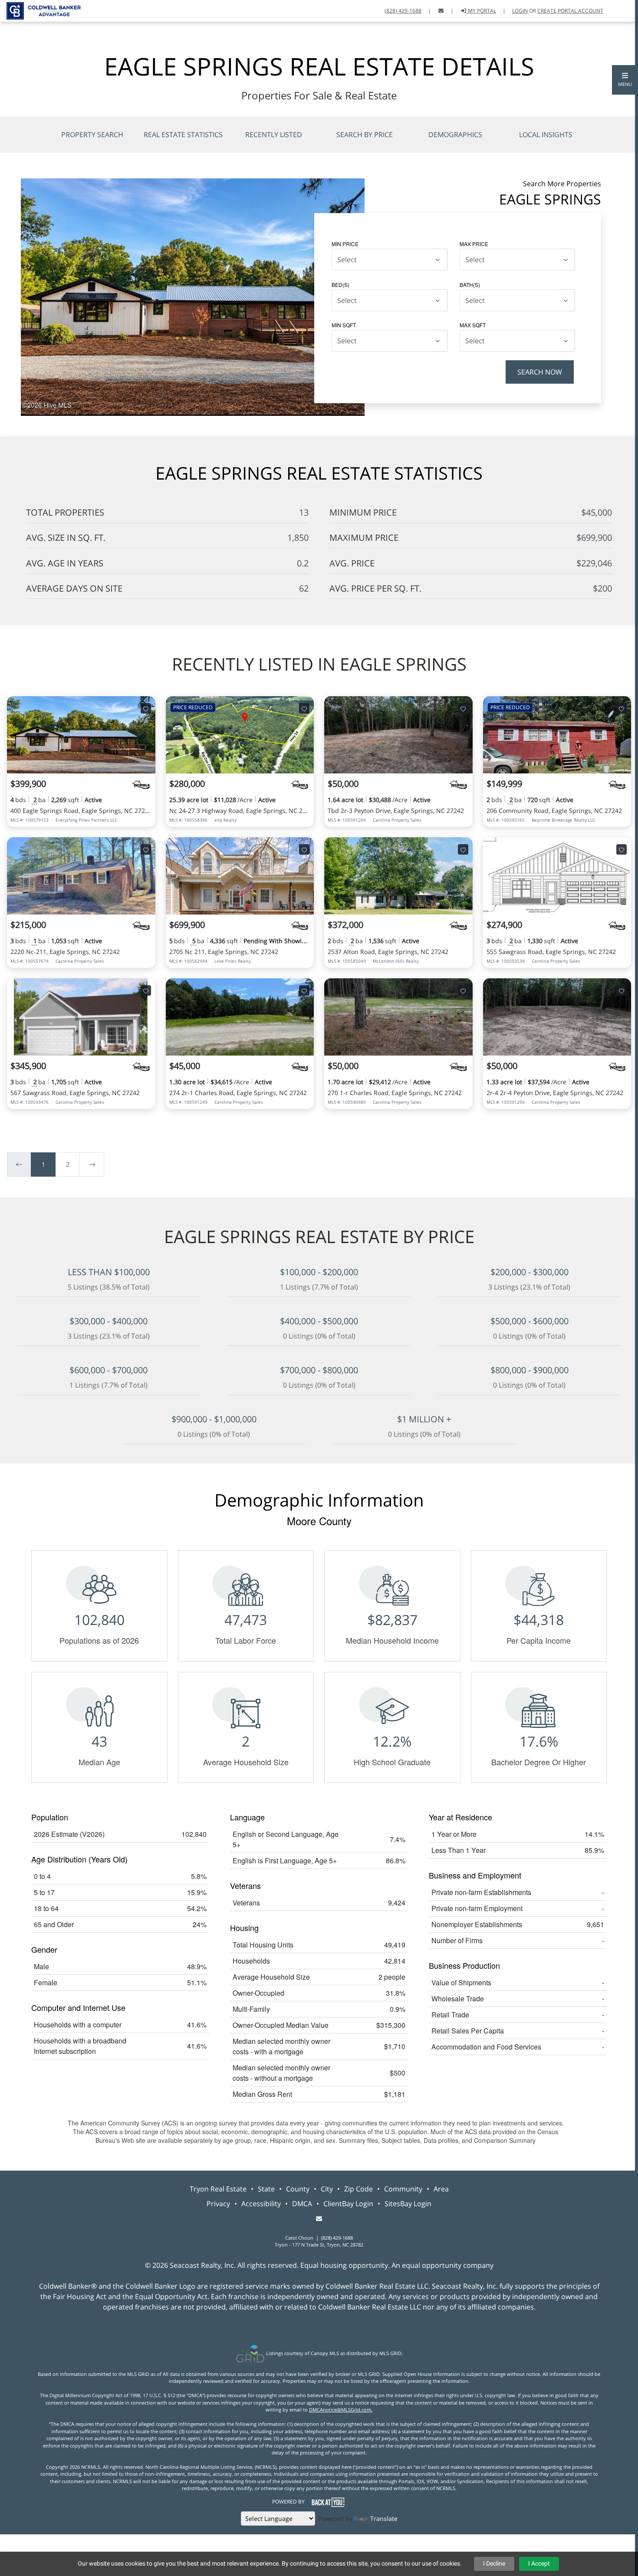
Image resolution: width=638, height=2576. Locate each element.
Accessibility (261, 2204)
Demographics (455, 135)
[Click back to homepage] (40, 10)
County (298, 2189)
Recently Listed (274, 135)
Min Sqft (344, 325)
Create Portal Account (570, 11)
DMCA (302, 2204)
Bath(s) (470, 285)
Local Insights (546, 135)
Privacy (218, 2204)
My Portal (481, 11)
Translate (384, 2518)
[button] (625, 80)
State (266, 2189)
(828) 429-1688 (403, 11)
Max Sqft (473, 325)
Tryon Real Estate (218, 2189)
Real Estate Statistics (183, 135)
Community (403, 2189)
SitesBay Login (408, 2204)
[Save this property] (146, 708)
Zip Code (358, 2189)
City (327, 2189)
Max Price (474, 244)
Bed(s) (340, 285)
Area (441, 2189)
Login (520, 11)
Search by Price (365, 135)
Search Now (540, 372)
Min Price (345, 244)
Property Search (92, 135)
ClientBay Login (348, 2204)
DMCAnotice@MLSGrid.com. (341, 2410)
